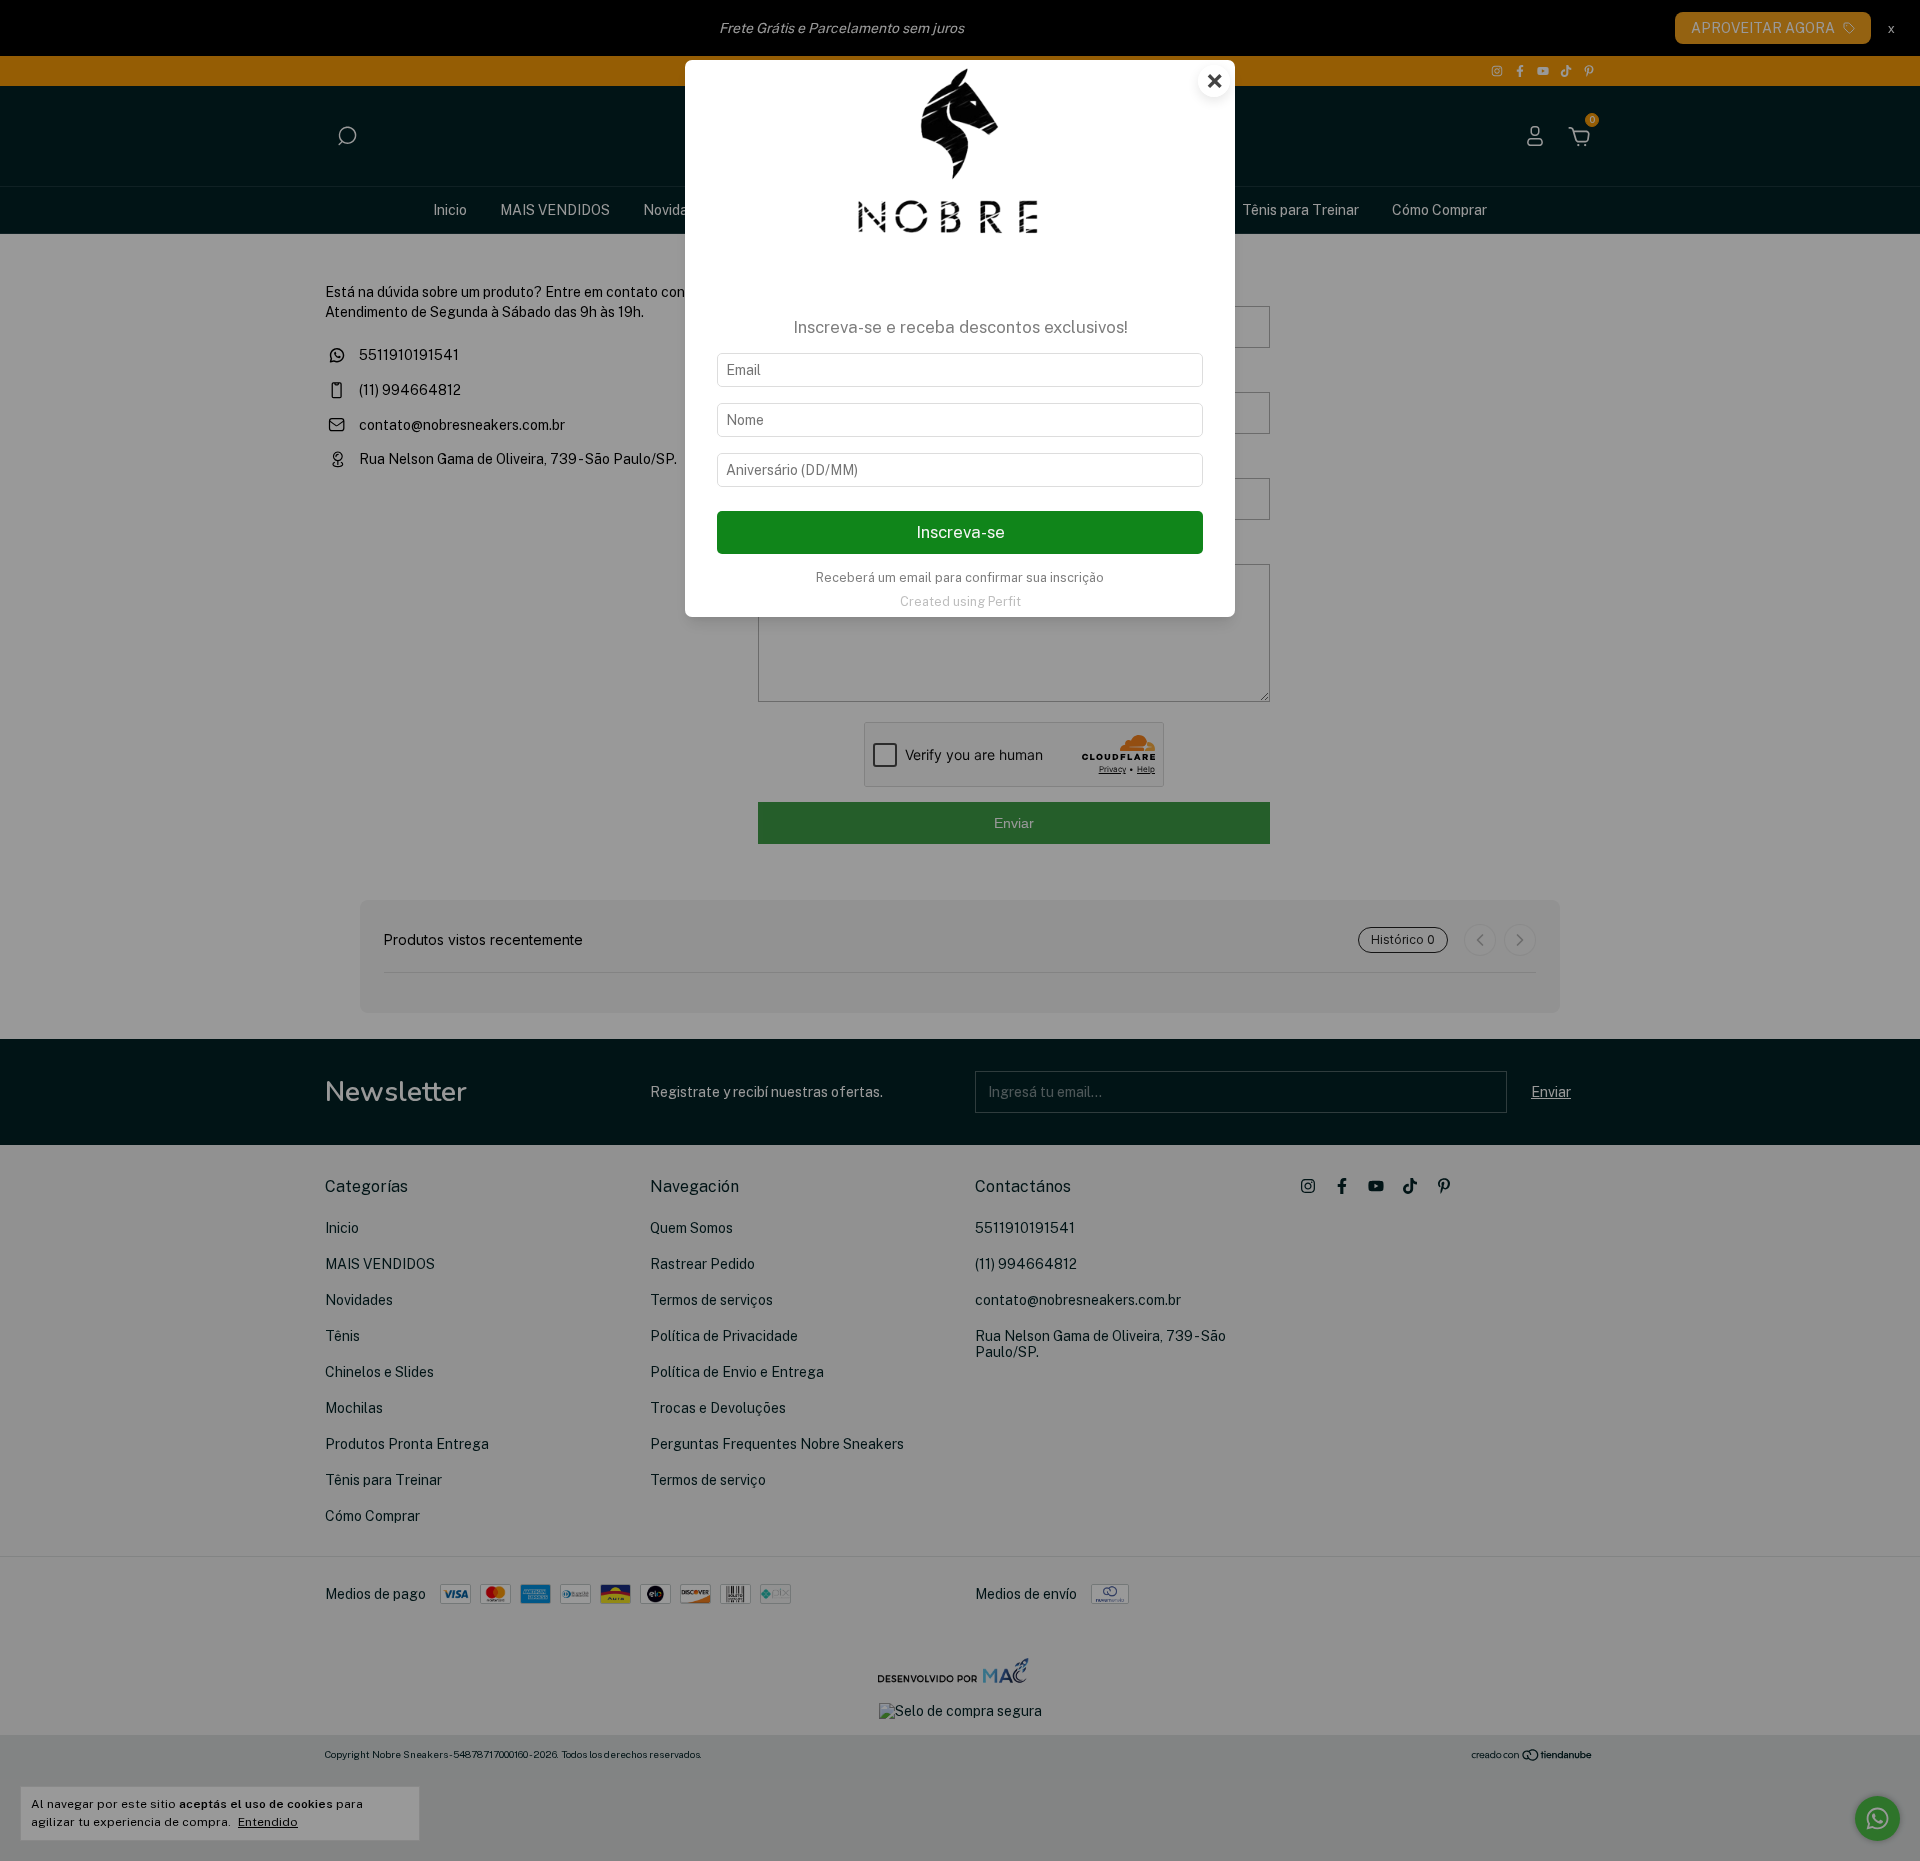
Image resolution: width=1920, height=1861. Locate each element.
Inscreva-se (960, 532)
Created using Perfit (960, 601)
